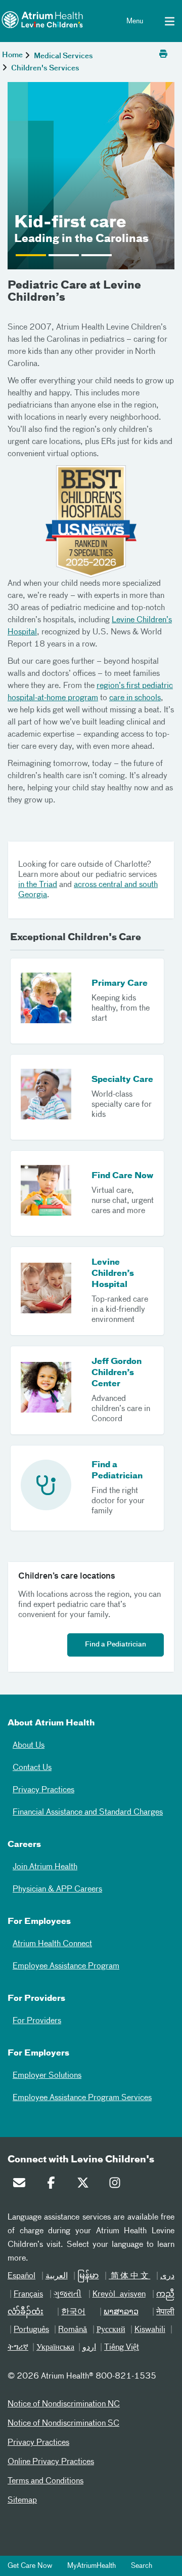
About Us (29, 1746)
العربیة (57, 2276)
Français (28, 2295)
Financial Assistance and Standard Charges (88, 1813)
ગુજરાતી (67, 2295)
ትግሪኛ (18, 2348)
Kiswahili (150, 2330)
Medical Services (63, 56)
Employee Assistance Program (66, 1966)
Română (73, 2330)
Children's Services (45, 68)
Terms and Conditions (45, 2481)
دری (167, 2276)
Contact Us (32, 1768)
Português (31, 2330)
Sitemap (22, 2501)
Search (142, 2566)
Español (21, 2276)
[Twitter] (85, 2185)
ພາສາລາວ (121, 2312)
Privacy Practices (43, 1790)
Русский (111, 2330)
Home (12, 55)
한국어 (73, 2312)
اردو (89, 2348)
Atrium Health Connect (52, 1944)
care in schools (135, 698)
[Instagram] (117, 2185)
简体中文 (129, 2276)
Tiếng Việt (122, 2348)
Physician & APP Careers (57, 1889)
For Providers (37, 2021)
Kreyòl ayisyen (119, 2295)
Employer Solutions (47, 2076)
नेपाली (165, 2312)
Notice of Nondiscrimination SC (63, 2424)
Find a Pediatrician (116, 1645)
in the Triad (38, 885)
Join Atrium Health (45, 1867)
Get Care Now (30, 2566)
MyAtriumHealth (92, 2566)
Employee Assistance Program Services (82, 2098)
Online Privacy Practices (51, 2462)
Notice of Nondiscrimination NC (64, 2404)
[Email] (22, 2185)
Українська (55, 2348)
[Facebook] (54, 2185)
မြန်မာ (88, 2276)
